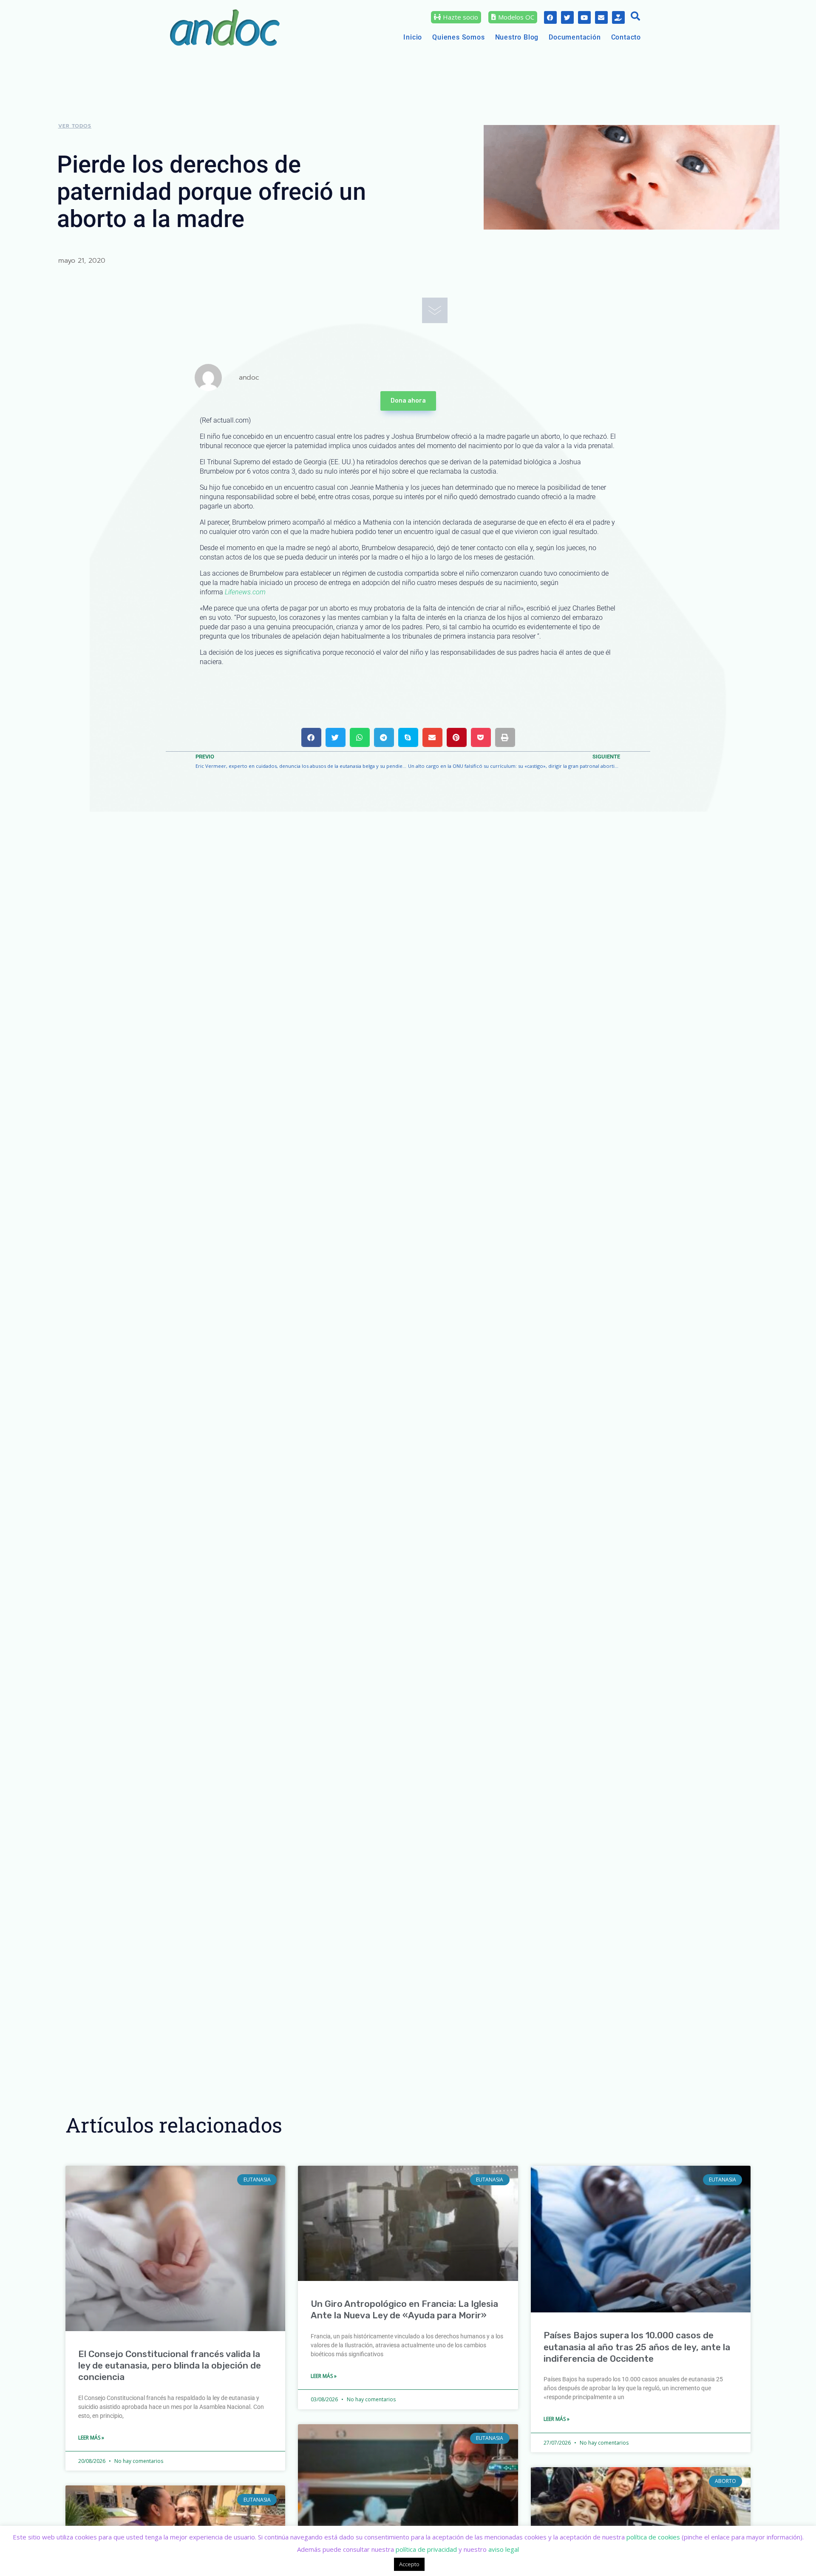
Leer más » (91, 2438)
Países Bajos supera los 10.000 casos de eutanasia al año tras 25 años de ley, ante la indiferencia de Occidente (637, 2347)
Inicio (413, 37)
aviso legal (504, 2549)
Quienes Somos (458, 37)
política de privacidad (426, 2549)
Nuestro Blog (517, 37)
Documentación (575, 37)
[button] (635, 17)
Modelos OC (516, 17)
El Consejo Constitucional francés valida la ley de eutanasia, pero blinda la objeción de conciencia (170, 2366)
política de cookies (653, 2537)
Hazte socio (460, 17)
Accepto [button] (409, 2564)
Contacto (626, 37)
